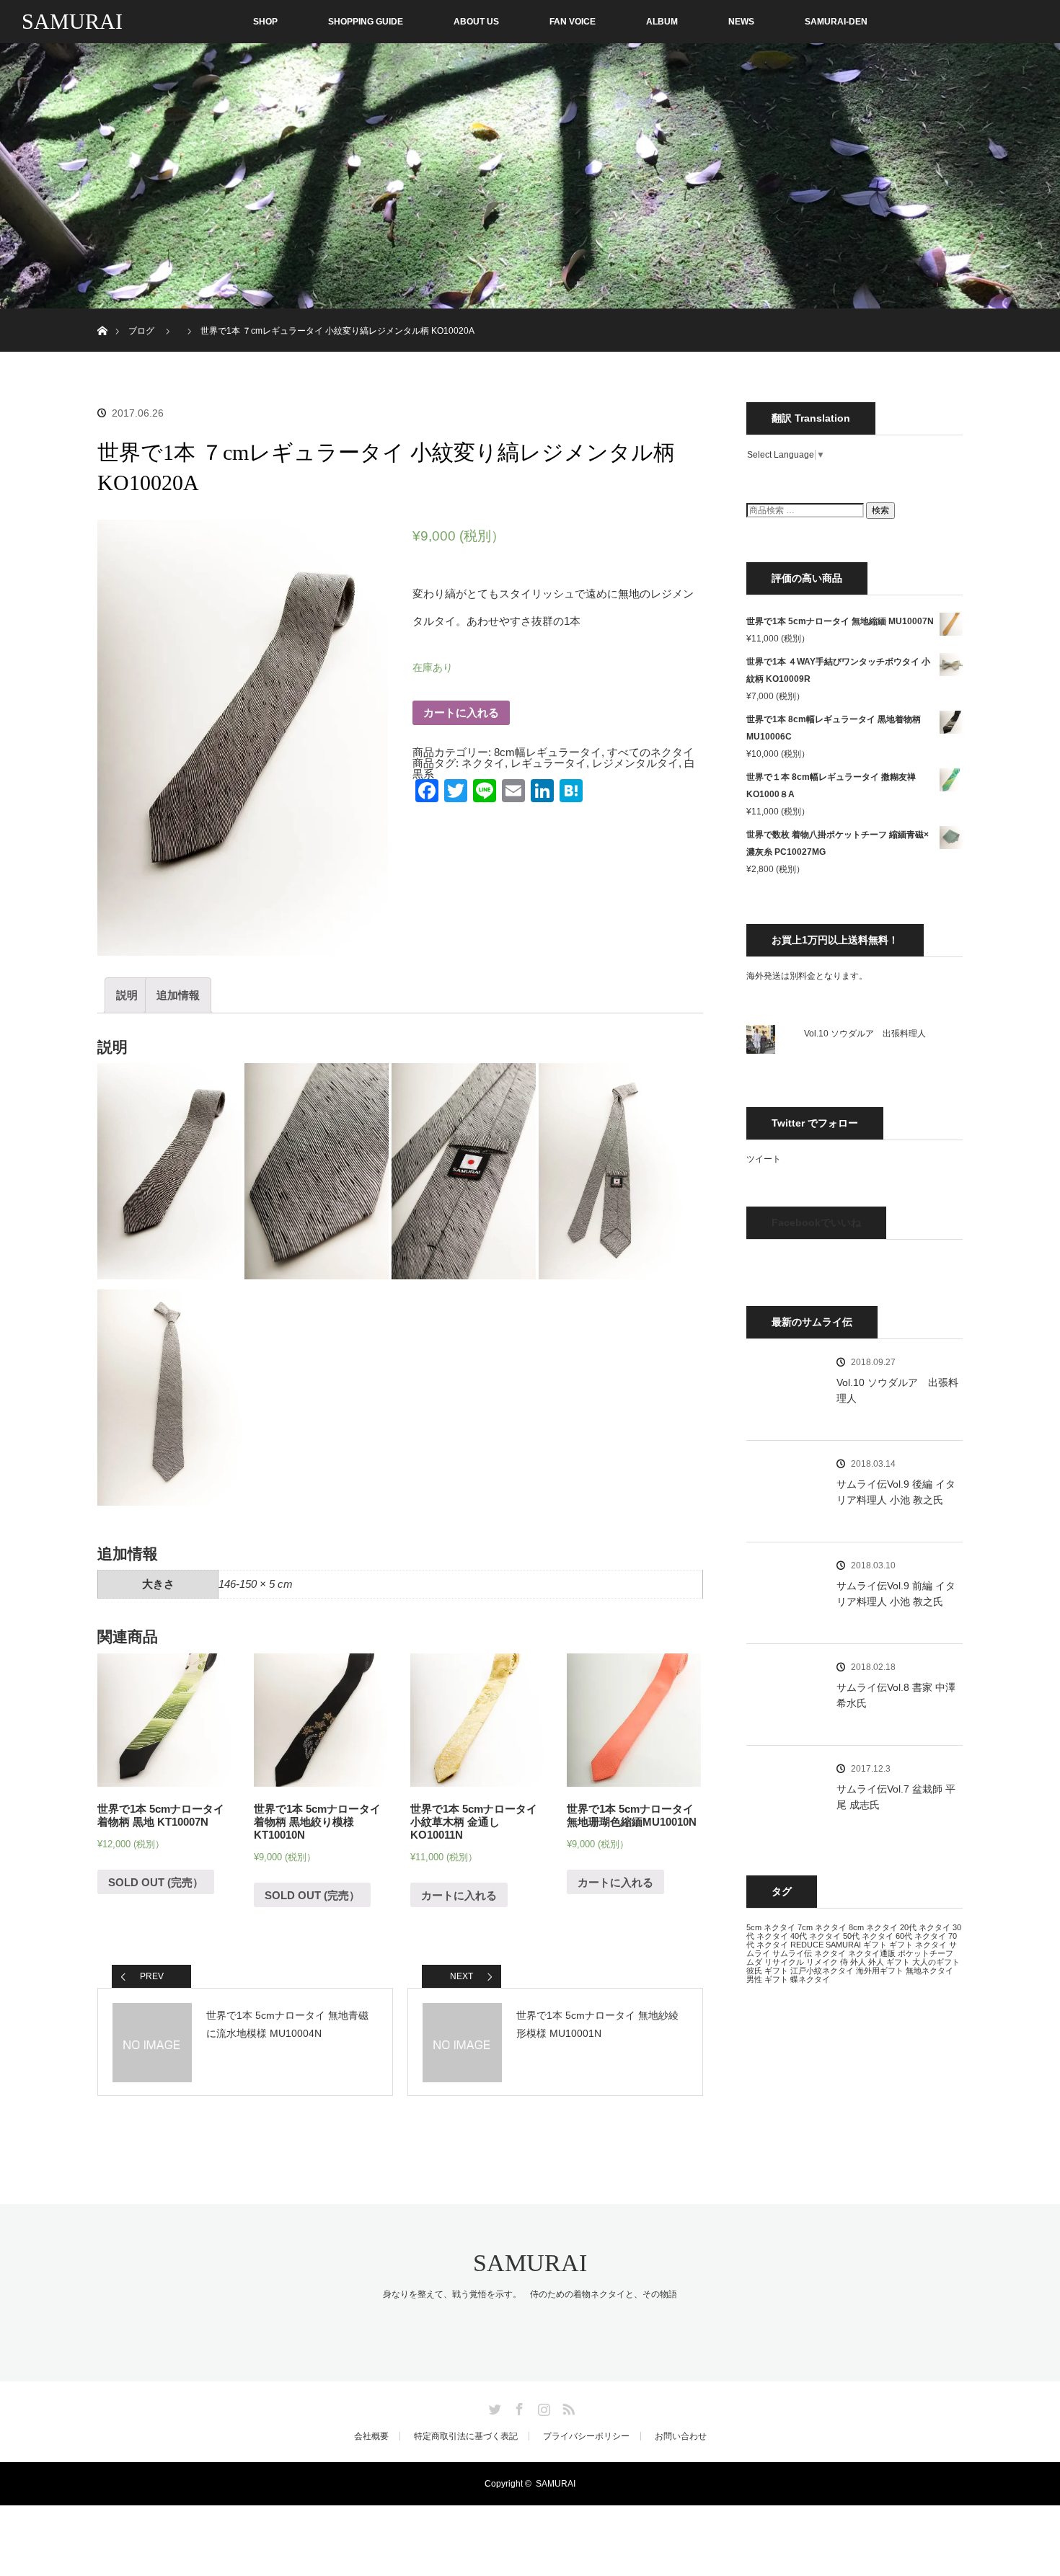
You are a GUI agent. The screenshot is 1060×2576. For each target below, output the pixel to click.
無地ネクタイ (929, 1971)
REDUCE (807, 1945)
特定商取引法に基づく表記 (466, 2436)
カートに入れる (461, 712)
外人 (858, 1962)
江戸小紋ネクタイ (822, 1971)
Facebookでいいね (816, 1222)
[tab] (127, 995)
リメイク (822, 1962)
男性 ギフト (767, 1979)
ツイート (764, 1159)
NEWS (741, 22)
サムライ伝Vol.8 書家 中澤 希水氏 (896, 1695)
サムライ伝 (792, 1953)
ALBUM (662, 22)
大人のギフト (936, 1962)
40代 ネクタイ (816, 1936)
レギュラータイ (548, 763)
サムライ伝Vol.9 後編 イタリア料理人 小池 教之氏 (896, 1492)
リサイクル (784, 1962)
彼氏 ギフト (767, 1971)
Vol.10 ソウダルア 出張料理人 (865, 1034)
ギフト (875, 1945)
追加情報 (178, 995)
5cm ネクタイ (771, 1927)
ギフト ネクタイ (918, 1945)
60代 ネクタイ (921, 1936)
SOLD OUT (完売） (156, 1882)
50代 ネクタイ (868, 1936)
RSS (567, 2407)
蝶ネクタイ (810, 1979)
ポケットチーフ (926, 1953)
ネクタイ (483, 763)
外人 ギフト (889, 1962)
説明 (127, 995)
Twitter (493, 2407)
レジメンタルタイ (635, 763)
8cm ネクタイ (873, 1927)
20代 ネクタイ (925, 1927)
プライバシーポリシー (586, 2436)
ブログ (141, 331)
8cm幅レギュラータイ (548, 752)
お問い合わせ (681, 2436)
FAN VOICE (573, 22)
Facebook (518, 2407)
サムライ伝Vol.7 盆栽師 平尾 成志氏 (896, 1797)
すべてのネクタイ (650, 752)
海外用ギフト (880, 1971)
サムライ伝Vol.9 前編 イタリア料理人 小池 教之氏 (896, 1594)
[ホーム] (102, 314)
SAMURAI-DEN (836, 22)
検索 (880, 510)
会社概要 (371, 2436)
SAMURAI (72, 21)
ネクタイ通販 (872, 1953)
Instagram (542, 2407)
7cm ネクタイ (822, 1927)
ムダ (754, 1962)
